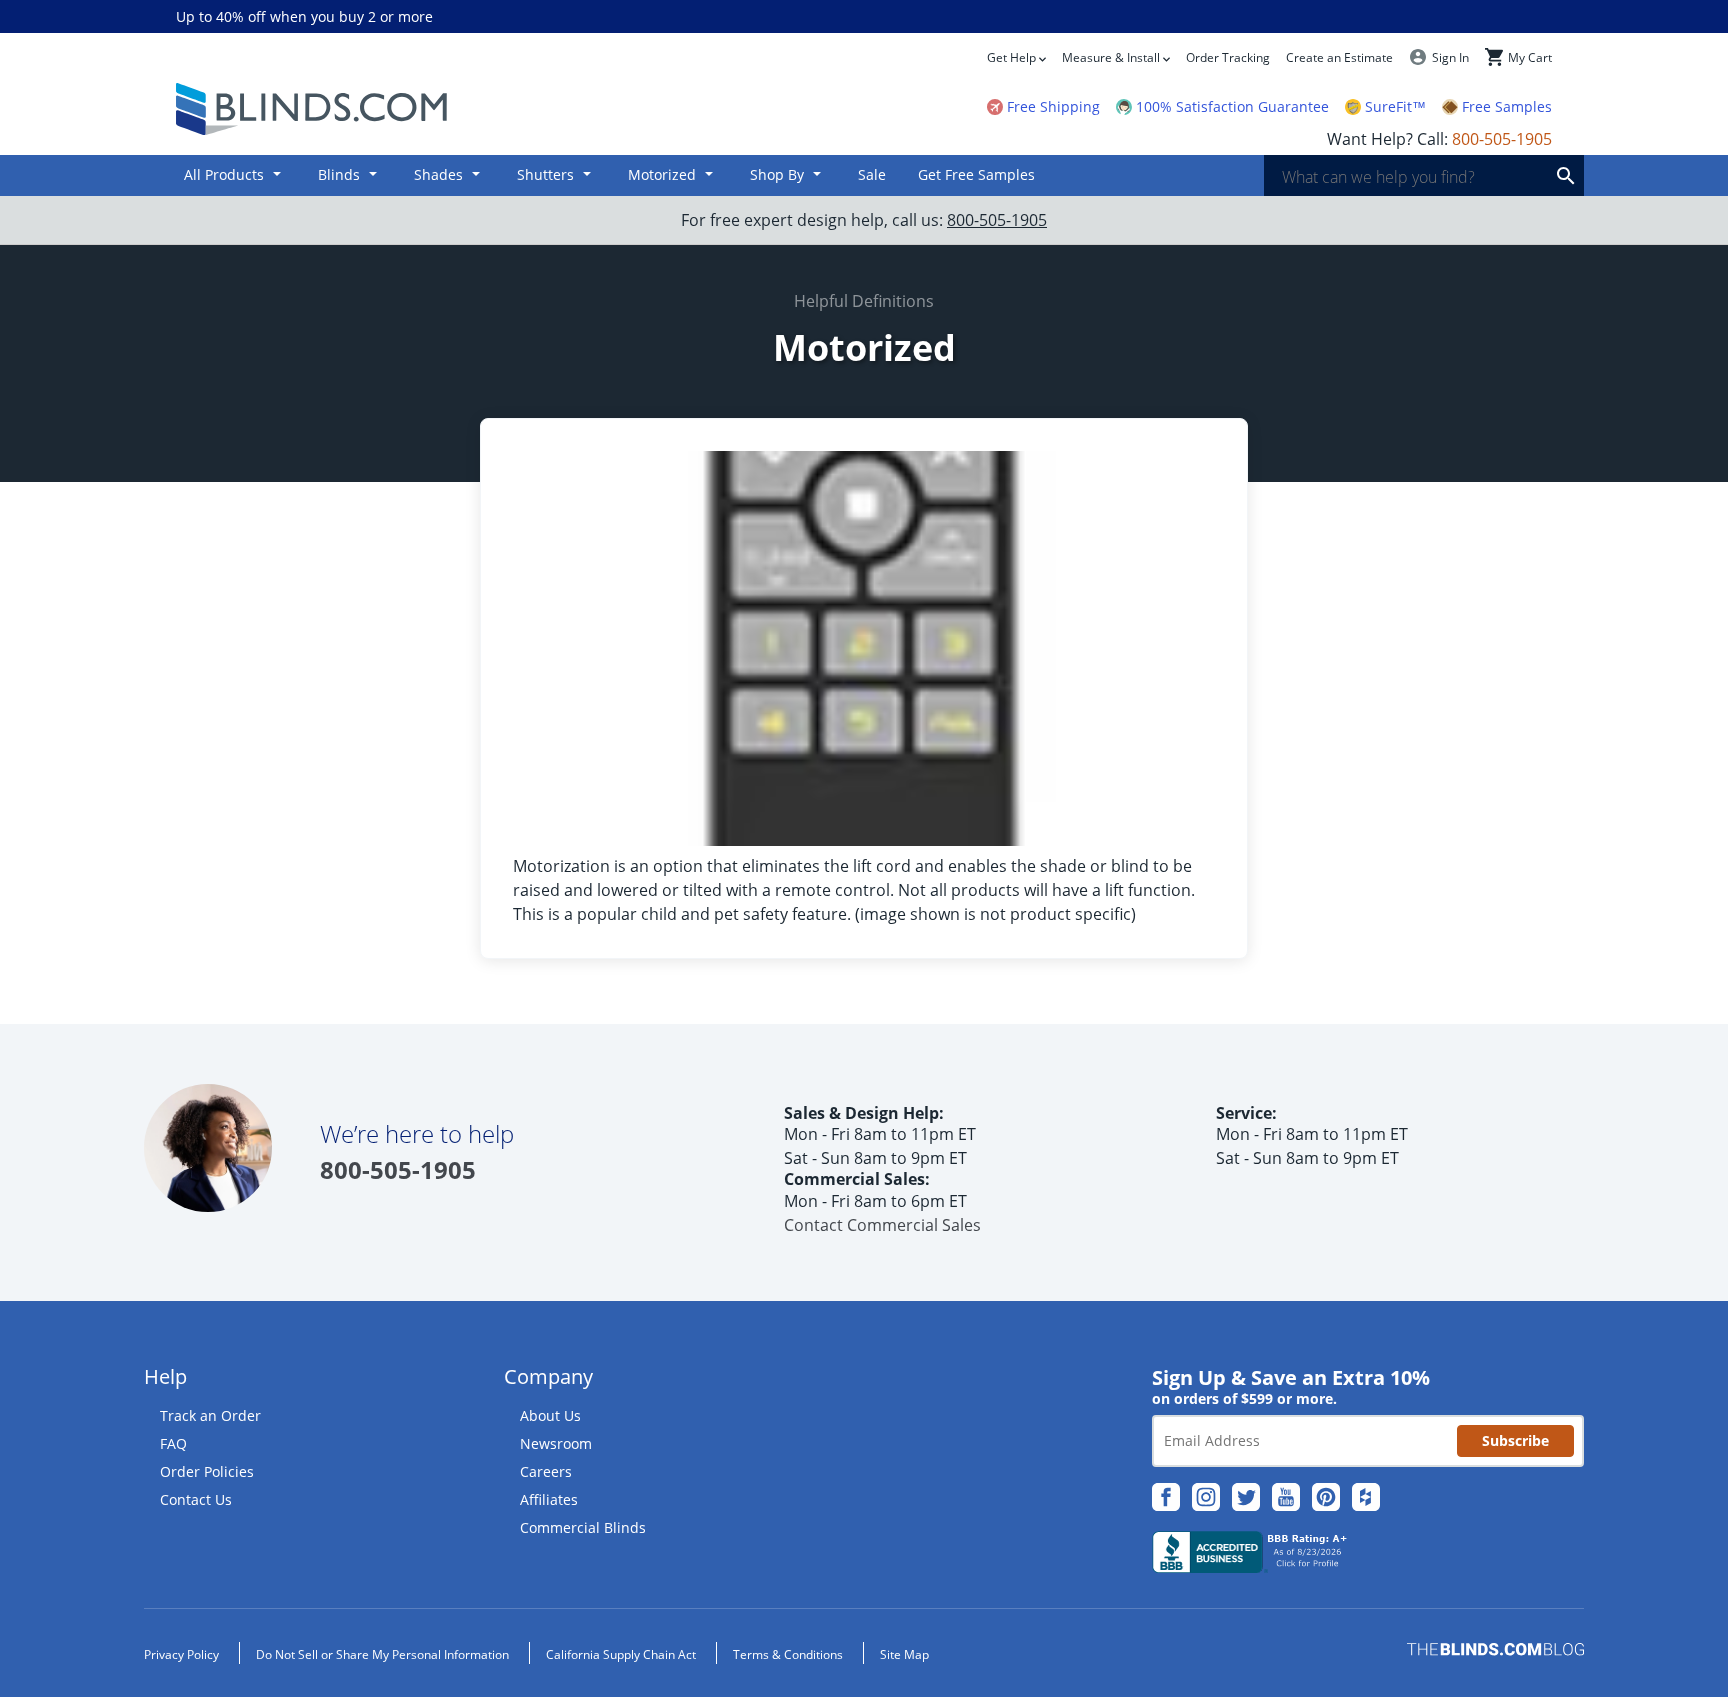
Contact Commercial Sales (882, 1225)
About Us (550, 1415)
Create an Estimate (1339, 57)
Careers (546, 1471)
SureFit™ (1395, 107)
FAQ (173, 1443)
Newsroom (556, 1443)
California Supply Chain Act (621, 1654)
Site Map (904, 1654)
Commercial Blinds (583, 1527)
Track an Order (210, 1415)
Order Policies (207, 1471)
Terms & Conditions (788, 1654)
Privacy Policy (181, 1654)
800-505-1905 (997, 220)
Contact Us (196, 1499)
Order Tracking (1228, 57)
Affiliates (549, 1499)
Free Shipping (1053, 107)
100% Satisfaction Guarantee (1232, 107)
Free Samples (1507, 107)
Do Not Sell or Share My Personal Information (382, 1654)
